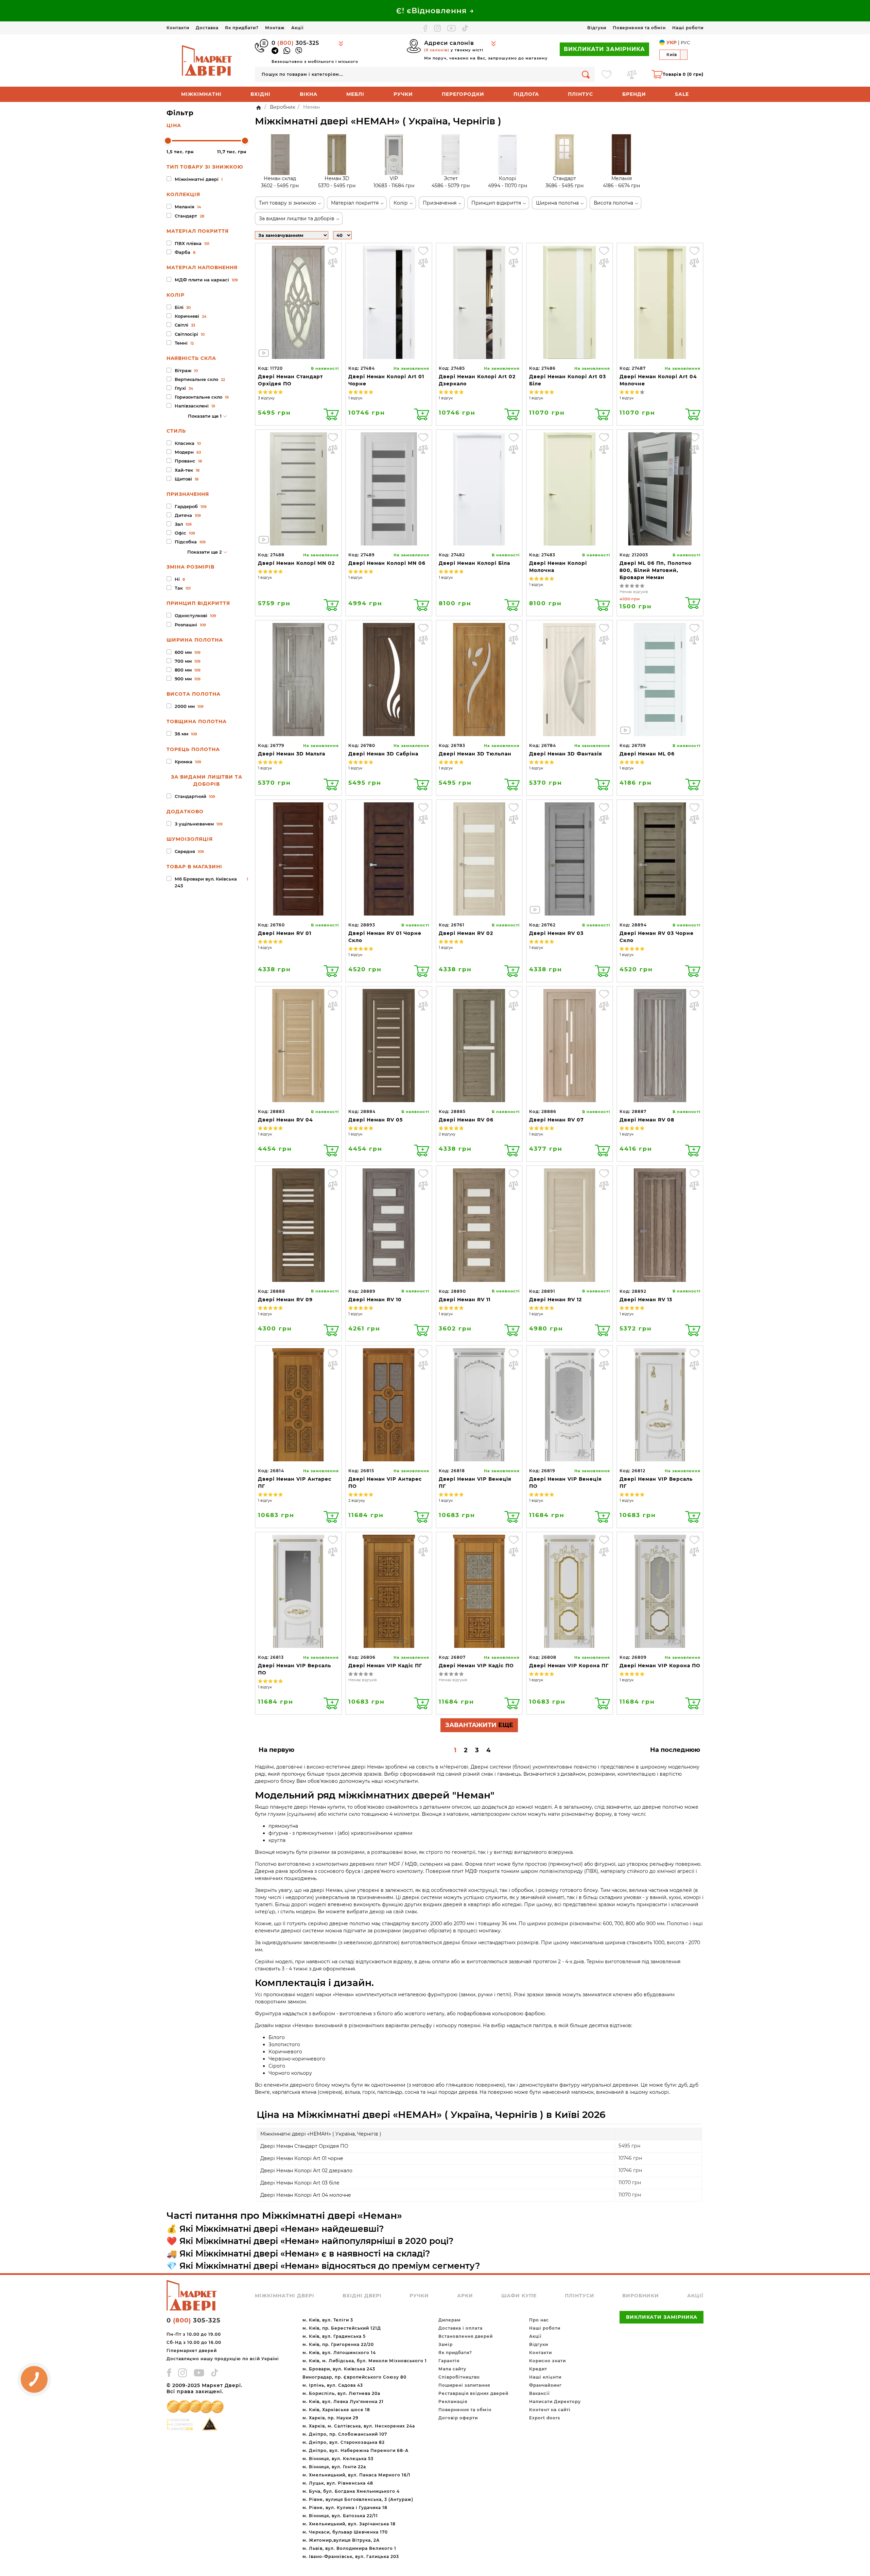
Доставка (207, 28)
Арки (465, 2296)
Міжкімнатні (201, 94)
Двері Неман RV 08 (647, 1120)
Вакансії (539, 2393)
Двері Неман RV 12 (555, 1300)
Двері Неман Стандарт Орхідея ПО (304, 2146)
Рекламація (453, 2401)
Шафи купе (519, 2296)
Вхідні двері (362, 2296)
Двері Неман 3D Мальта (292, 754)
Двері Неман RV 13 (646, 1300)
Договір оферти (458, 2418)
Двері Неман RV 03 (556, 933)
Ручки (403, 94)
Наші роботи (688, 28)
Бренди (634, 94)
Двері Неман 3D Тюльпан (475, 754)
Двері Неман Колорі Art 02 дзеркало (306, 2171)
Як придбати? (242, 28)
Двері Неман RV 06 (466, 1120)
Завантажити (479, 1725)
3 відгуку (266, 398)
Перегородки (463, 94)
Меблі (355, 94)
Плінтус (580, 94)
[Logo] (207, 60)
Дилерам (450, 2320)
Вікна (309, 94)
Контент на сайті (550, 2410)
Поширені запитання (464, 2385)
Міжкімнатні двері (285, 2296)
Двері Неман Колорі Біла (474, 563)
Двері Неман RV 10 (375, 1300)
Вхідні (260, 94)
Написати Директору (555, 2401)
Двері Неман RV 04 (285, 1120)
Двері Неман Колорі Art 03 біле (300, 2183)
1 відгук (355, 398)
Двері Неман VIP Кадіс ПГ (385, 1666)
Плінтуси (580, 2296)
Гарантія (449, 2361)
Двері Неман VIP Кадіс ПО (476, 1666)
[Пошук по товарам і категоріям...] (586, 74)
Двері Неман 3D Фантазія (566, 754)
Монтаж (275, 28)
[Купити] (331, 414)
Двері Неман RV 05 (376, 1120)
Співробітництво (459, 2377)
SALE (682, 94)
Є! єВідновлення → (435, 11)
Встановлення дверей (466, 2336)
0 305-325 (295, 43)
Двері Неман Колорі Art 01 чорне (302, 2158)
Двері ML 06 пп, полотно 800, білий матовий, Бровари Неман (656, 570)
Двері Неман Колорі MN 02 (296, 563)
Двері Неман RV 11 (465, 1300)
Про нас (539, 2320)
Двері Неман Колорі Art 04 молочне (306, 2195)
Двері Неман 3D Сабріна (383, 754)
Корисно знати (547, 2361)
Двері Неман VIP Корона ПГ (569, 1666)
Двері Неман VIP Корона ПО (660, 1666)
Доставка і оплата (460, 2328)
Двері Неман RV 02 (466, 933)
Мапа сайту (452, 2369)
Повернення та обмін (639, 28)
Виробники (641, 2296)
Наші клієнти (545, 2377)
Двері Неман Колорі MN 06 (387, 563)
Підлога (526, 94)
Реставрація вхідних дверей (473, 2393)
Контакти (178, 28)
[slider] (168, 141)
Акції (297, 28)
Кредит (538, 2369)
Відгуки (597, 28)
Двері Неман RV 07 (556, 1120)
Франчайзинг (545, 2385)
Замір (446, 2344)
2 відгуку (447, 1134)
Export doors (545, 2418)
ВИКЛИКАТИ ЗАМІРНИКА (604, 49)
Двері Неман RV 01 (285, 933)
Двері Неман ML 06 (647, 754)
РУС (685, 42)
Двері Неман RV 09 (285, 1300)
